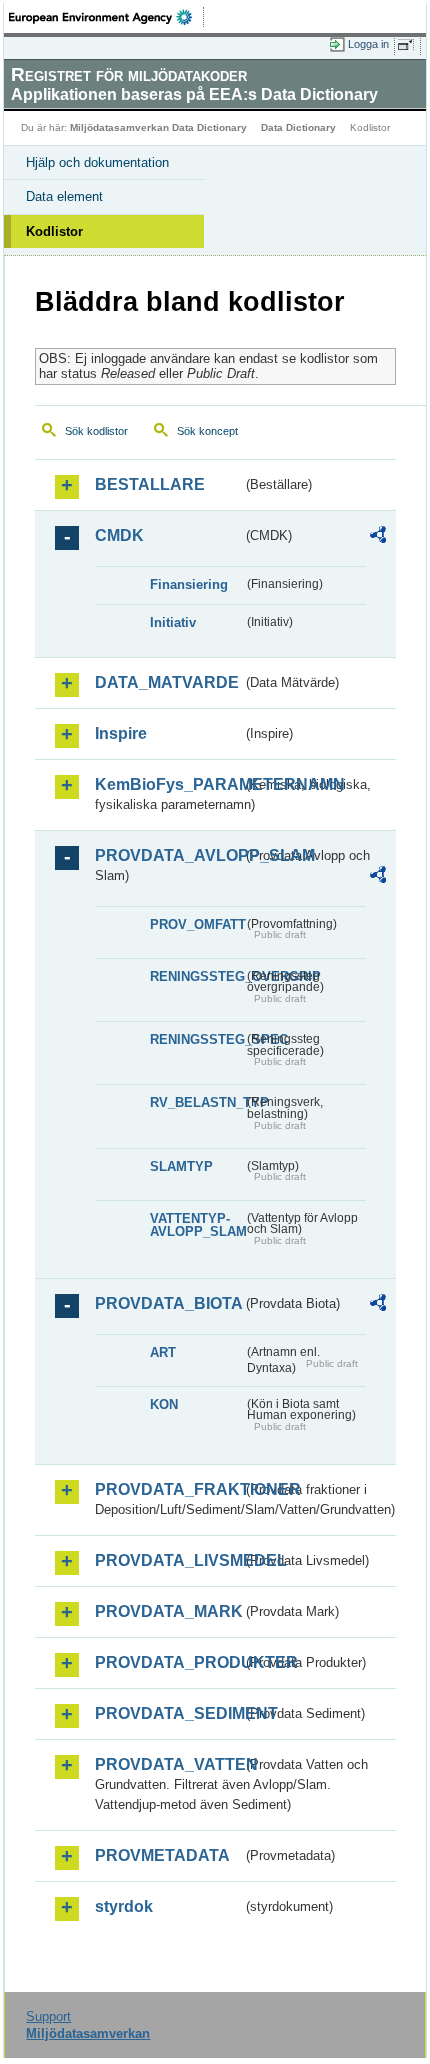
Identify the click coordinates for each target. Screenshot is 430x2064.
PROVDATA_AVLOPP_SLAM (168, 855)
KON (164, 1404)
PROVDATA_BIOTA (168, 1303)
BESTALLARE (150, 484)
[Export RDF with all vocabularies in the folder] (378, 537)
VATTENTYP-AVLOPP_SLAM (196, 1225)
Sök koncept (207, 431)
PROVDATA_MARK (168, 1611)
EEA (106, 17)
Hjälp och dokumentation (97, 162)
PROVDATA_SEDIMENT (168, 1713)
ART (163, 1352)
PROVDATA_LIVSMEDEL (168, 1560)
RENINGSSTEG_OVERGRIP (196, 976)
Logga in (368, 44)
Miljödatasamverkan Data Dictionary (158, 127)
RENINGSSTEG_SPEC (196, 1039)
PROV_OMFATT (196, 924)
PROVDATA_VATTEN (168, 1764)
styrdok (124, 1906)
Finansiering (189, 584)
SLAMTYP (181, 1166)
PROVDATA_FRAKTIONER (168, 1489)
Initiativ (173, 622)
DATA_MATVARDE (167, 682)
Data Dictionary (298, 127)
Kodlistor (54, 231)
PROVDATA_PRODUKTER (168, 1662)
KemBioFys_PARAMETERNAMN (168, 784)
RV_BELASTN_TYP (196, 1102)
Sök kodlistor (96, 431)
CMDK (119, 535)
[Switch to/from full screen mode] (409, 45)
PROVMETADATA (162, 1855)
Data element (64, 196)
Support (48, 2016)
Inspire (121, 733)
